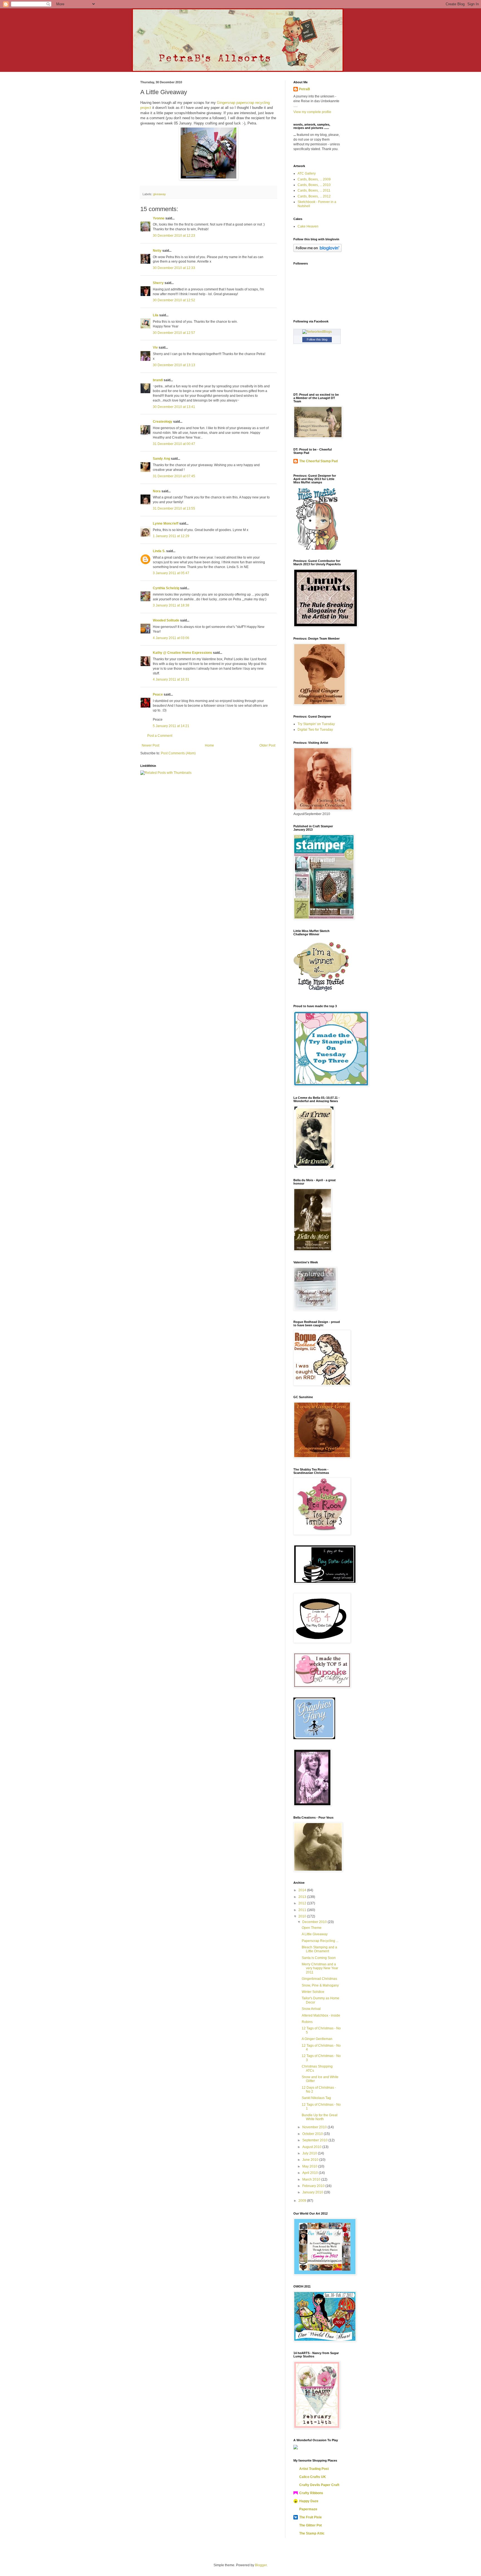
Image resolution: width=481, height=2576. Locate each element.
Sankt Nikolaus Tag (316, 2098)
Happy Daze (309, 2501)
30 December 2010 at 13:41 (174, 407)
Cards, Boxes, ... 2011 (314, 190)
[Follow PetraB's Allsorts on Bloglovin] (317, 251)
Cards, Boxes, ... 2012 (314, 196)
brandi (158, 380)
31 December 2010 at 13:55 (174, 508)
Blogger (261, 2565)
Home (209, 745)
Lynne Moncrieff (166, 523)
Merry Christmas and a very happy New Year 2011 (320, 1968)
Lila (156, 315)
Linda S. (159, 551)
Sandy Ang (161, 459)
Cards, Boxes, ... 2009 (314, 179)
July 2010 (310, 2153)
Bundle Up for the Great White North (320, 2117)
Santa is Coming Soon (319, 1958)
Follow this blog (317, 339)
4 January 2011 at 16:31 (171, 679)
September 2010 (315, 2140)
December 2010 (315, 1922)
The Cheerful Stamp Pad (318, 461)
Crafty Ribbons (311, 2493)
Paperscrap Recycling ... (320, 1941)
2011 (303, 1910)
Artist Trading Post (314, 2469)
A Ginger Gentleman (317, 2039)
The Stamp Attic (312, 2533)
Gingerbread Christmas (319, 1979)
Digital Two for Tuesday (315, 730)
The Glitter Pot (311, 2525)
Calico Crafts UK (313, 2477)
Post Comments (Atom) (178, 753)
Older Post (267, 745)
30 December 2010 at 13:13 (174, 365)
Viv (155, 348)
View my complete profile (312, 112)
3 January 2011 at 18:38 (171, 605)
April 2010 (311, 2173)
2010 (303, 1916)
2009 (303, 2201)
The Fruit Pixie (311, 2517)
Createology (163, 422)
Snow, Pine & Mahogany (320, 1985)
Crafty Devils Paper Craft (319, 2485)
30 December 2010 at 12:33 (174, 268)
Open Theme (312, 1928)
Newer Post (150, 745)
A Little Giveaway (315, 1934)
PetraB (305, 89)
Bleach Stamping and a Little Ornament (319, 1949)
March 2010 (312, 2179)
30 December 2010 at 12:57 (174, 333)
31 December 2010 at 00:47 (174, 444)
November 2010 (315, 2127)
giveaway (159, 194)
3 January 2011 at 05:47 (171, 573)
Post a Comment (160, 736)
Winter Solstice (313, 1992)
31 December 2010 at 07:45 (174, 476)
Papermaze (308, 2509)
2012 (303, 1903)
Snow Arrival (311, 2009)
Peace (158, 694)
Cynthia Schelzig (166, 588)
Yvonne (159, 218)
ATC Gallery (307, 173)
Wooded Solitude (166, 620)
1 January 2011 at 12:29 (171, 536)
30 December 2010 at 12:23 (174, 236)
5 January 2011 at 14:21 (171, 726)
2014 (303, 1890)
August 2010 (312, 2147)
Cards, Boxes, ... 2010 (314, 185)
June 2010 (311, 2160)
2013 (303, 1897)
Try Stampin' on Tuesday (316, 724)
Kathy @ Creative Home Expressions (182, 653)
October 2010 (313, 2134)
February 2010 (314, 2186)
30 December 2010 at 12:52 (174, 300)
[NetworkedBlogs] (317, 332)
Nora (157, 491)
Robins (307, 2022)
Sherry (158, 283)
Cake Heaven (308, 226)
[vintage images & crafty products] (314, 1738)
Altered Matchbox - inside (321, 2015)
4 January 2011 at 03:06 (171, 638)
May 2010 (310, 2166)
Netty (157, 251)
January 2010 (313, 2192)
